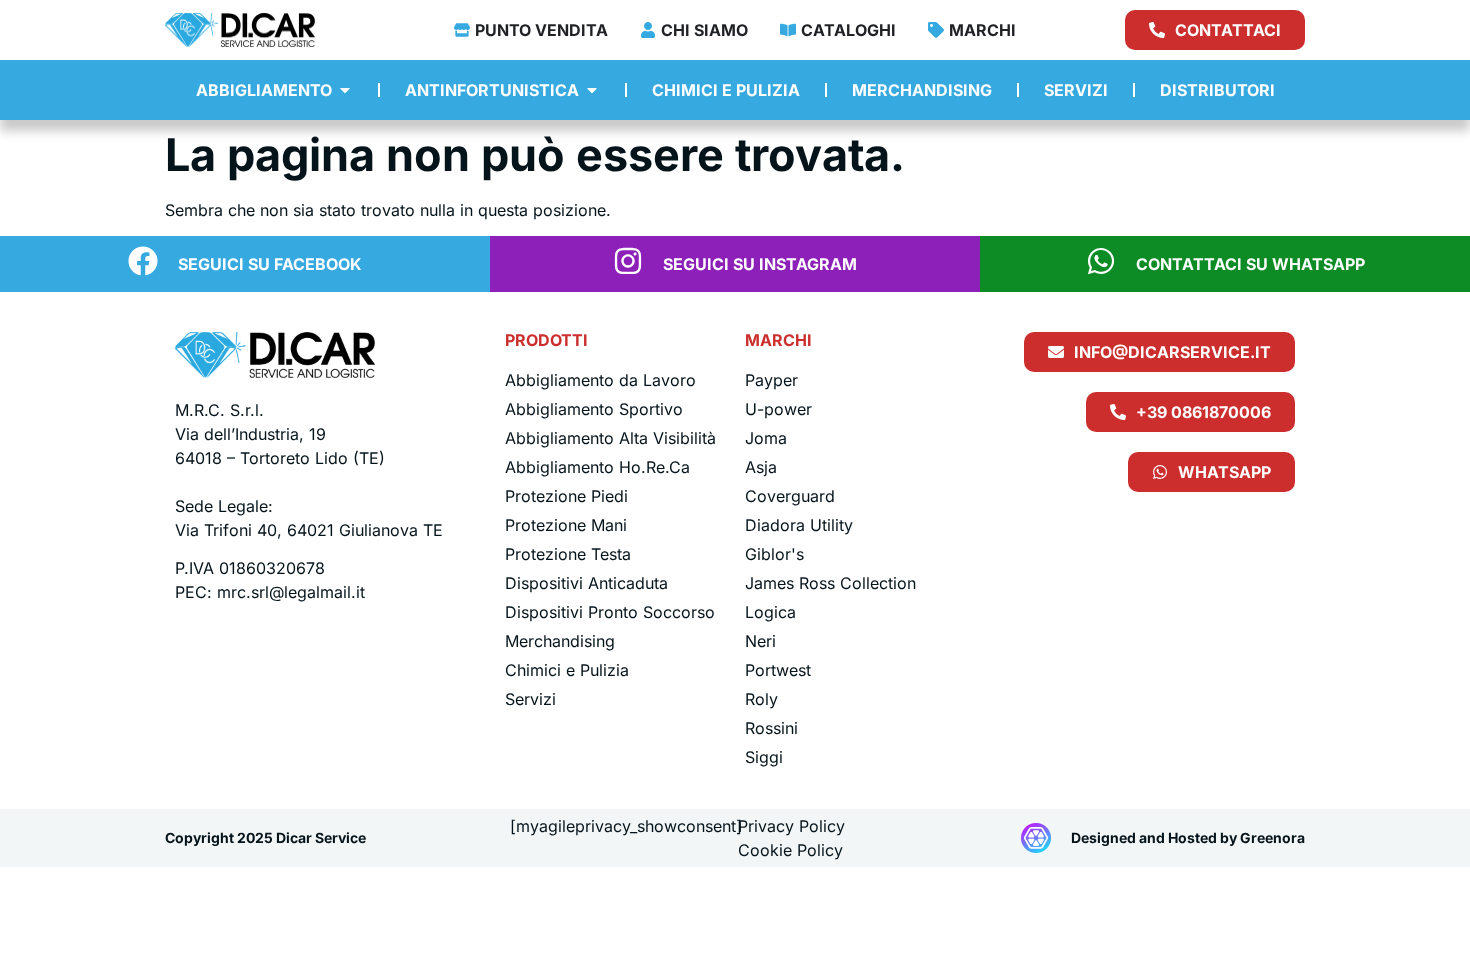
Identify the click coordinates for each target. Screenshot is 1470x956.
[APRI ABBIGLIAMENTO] (345, 90)
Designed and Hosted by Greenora (1188, 837)
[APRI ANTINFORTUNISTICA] (592, 90)
